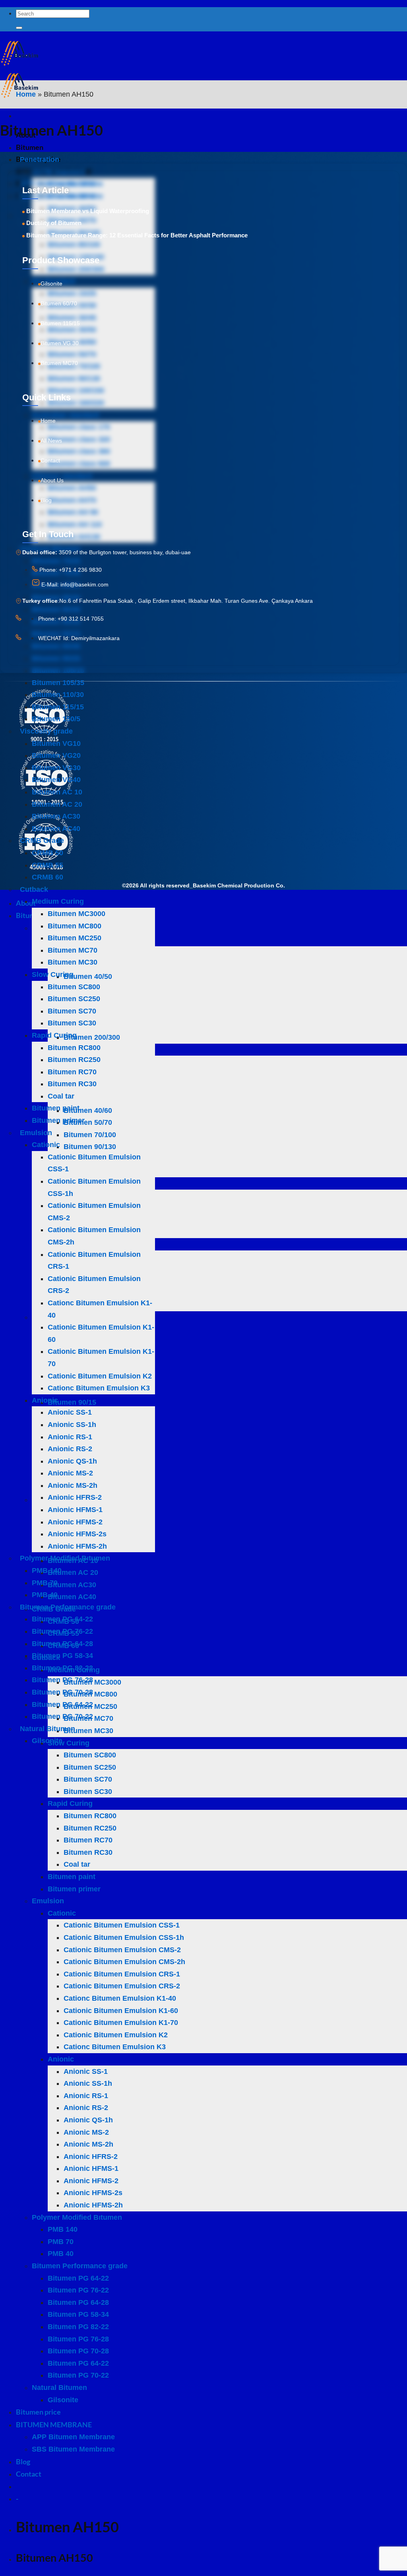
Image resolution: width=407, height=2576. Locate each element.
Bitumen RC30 (72, 1084)
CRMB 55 (47, 865)
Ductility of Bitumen (54, 223)
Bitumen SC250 (74, 999)
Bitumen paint (56, 1108)
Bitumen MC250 (75, 938)
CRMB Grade (42, 841)
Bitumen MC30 (73, 962)
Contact (29, 2474)
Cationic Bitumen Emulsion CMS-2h (124, 1962)
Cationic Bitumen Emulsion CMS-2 (122, 1950)
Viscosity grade (46, 731)
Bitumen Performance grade (68, 1607)
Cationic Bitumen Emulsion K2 (100, 1376)
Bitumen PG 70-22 (62, 1716)
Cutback (34, 889)
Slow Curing (53, 974)
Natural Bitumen (47, 1729)
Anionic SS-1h (72, 1425)
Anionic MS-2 (70, 1473)
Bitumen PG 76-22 (62, 1631)
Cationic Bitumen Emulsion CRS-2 (122, 1986)
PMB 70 (45, 1583)
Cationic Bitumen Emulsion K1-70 (121, 2023)
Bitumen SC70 (72, 1011)
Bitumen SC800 (74, 987)
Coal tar (61, 1096)
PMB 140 (47, 1570)
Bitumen (30, 147)
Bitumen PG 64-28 (62, 1644)
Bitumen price (38, 2412)
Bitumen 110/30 (58, 695)
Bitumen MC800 (75, 926)
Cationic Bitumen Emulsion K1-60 (121, 2011)
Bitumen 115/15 (58, 707)
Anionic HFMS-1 (75, 1510)
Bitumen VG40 (56, 780)
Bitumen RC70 (72, 1072)
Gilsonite (47, 1741)
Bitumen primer (58, 1120)
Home (26, 94)
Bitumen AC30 (56, 816)
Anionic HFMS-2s (77, 1534)
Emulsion (36, 1133)
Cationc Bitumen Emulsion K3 (99, 1388)
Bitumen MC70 (73, 950)
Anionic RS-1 (70, 1437)
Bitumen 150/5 (56, 719)
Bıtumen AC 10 (57, 792)
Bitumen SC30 (72, 1023)
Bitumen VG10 (56, 743)
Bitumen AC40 (56, 829)
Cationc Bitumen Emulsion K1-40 (120, 1998)
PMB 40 (45, 1595)
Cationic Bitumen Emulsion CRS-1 (122, 1974)
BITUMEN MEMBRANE (54, 2425)
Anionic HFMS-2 (75, 1522)
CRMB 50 (47, 853)
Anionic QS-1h (72, 1461)
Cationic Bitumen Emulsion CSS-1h (124, 1937)
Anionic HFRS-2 (75, 1497)
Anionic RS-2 (70, 1449)
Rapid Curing (54, 1035)
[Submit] (19, 28)
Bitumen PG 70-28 (62, 1692)
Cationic (46, 1145)
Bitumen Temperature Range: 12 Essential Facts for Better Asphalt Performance (137, 235)
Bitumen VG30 (56, 768)
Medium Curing (58, 901)
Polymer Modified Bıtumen (65, 1558)
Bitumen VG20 (56, 755)
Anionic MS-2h (73, 1485)
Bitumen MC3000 (77, 914)
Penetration (40, 159)
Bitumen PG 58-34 (62, 1656)
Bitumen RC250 (74, 1060)
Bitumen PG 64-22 (62, 1619)
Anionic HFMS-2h (77, 1546)
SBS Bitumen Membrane (73, 2449)
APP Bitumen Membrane (73, 2437)
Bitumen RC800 (74, 1048)
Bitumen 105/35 (58, 683)
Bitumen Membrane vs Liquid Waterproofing (88, 211)
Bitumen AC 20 (57, 804)
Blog (23, 2461)
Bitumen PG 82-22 (62, 1668)
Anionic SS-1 (70, 1412)
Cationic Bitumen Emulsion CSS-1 (122, 1925)
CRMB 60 (47, 877)
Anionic (45, 1400)
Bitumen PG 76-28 (62, 1680)
